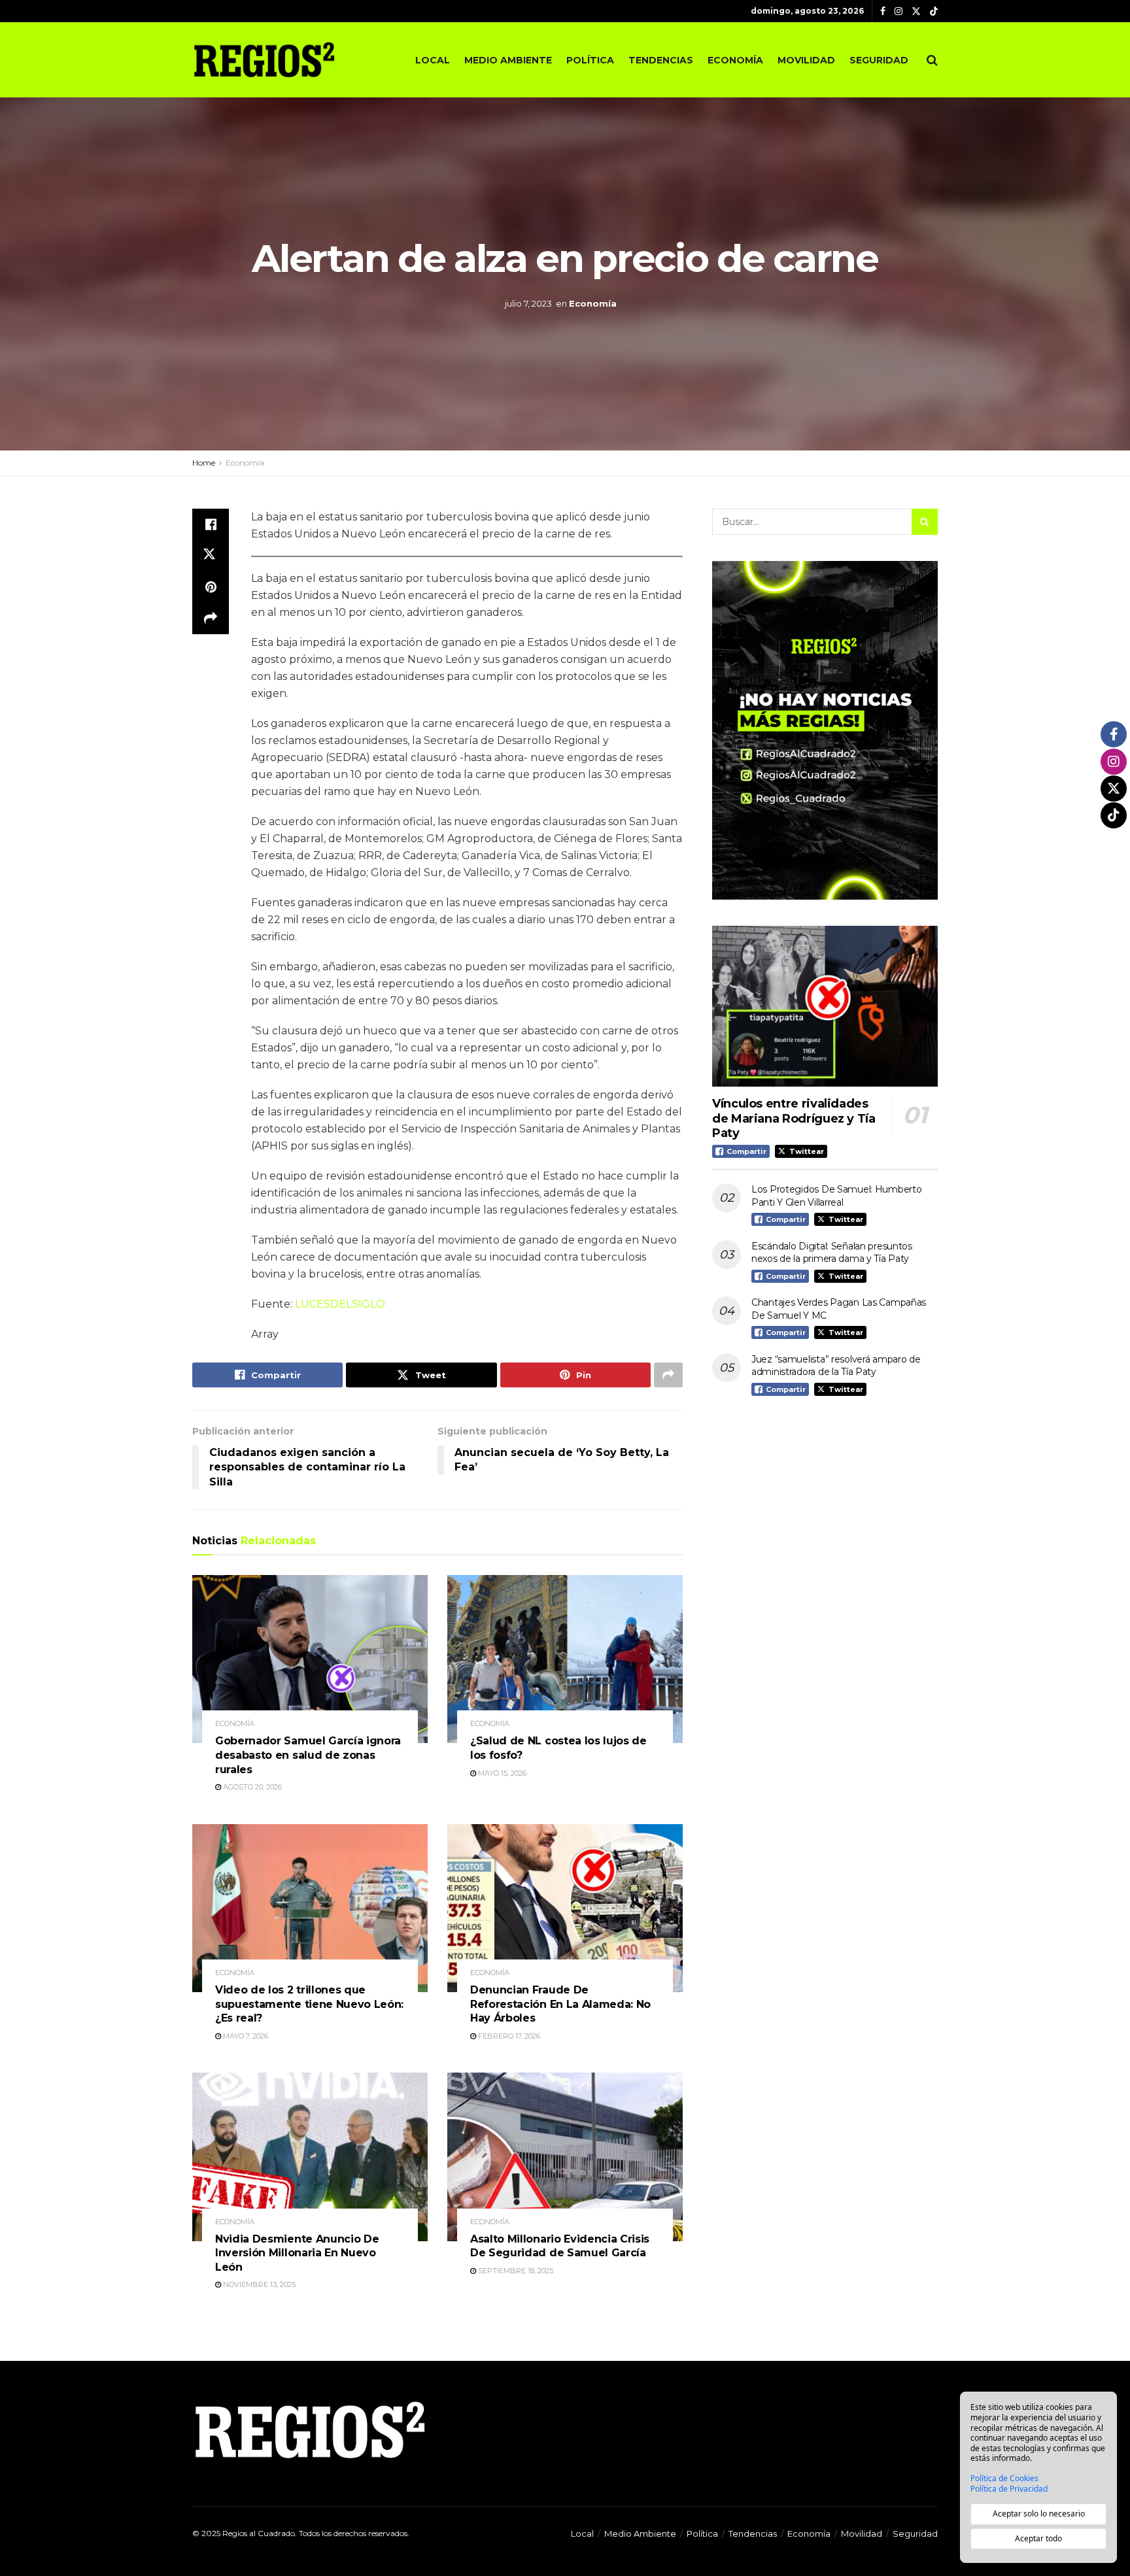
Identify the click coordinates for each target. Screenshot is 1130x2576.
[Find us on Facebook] (883, 11)
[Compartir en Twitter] (211, 556)
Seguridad (879, 60)
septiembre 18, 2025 (515, 2271)
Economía (735, 60)
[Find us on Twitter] (916, 11)
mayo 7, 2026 (245, 2036)
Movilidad (806, 60)
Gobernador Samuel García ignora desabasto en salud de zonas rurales (308, 1755)
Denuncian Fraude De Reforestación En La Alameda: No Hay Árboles (560, 2004)
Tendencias (661, 60)
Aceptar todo (1038, 2538)
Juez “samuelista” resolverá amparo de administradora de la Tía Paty (836, 1366)
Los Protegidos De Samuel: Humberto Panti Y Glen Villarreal (836, 1196)
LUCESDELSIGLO (340, 1304)
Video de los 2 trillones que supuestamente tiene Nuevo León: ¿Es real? (309, 2004)
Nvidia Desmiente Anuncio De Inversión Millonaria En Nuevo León (297, 2253)
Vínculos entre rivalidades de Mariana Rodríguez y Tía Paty (794, 1118)
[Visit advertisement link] (825, 730)
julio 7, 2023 (528, 303)
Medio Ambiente (508, 60)
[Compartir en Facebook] (211, 524)
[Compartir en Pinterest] (211, 587)
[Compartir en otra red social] (211, 619)
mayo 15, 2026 (501, 1773)
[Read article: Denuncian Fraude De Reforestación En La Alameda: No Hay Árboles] (565, 1908)
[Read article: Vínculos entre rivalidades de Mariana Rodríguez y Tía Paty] (825, 1007)
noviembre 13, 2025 (258, 2284)
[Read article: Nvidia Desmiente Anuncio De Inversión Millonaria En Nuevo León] (310, 2157)
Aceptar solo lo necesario (1039, 2514)
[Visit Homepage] (264, 59)
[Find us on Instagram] (899, 11)
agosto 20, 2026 (251, 1787)
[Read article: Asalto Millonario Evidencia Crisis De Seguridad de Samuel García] (565, 2157)
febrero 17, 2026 (508, 2036)
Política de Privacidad (1009, 2489)
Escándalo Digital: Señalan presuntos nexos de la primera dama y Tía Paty (832, 1253)
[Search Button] (932, 60)
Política (590, 60)
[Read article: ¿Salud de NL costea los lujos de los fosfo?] (565, 1659)
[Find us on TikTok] (934, 12)
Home (204, 463)
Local (433, 60)
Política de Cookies (1004, 2479)
